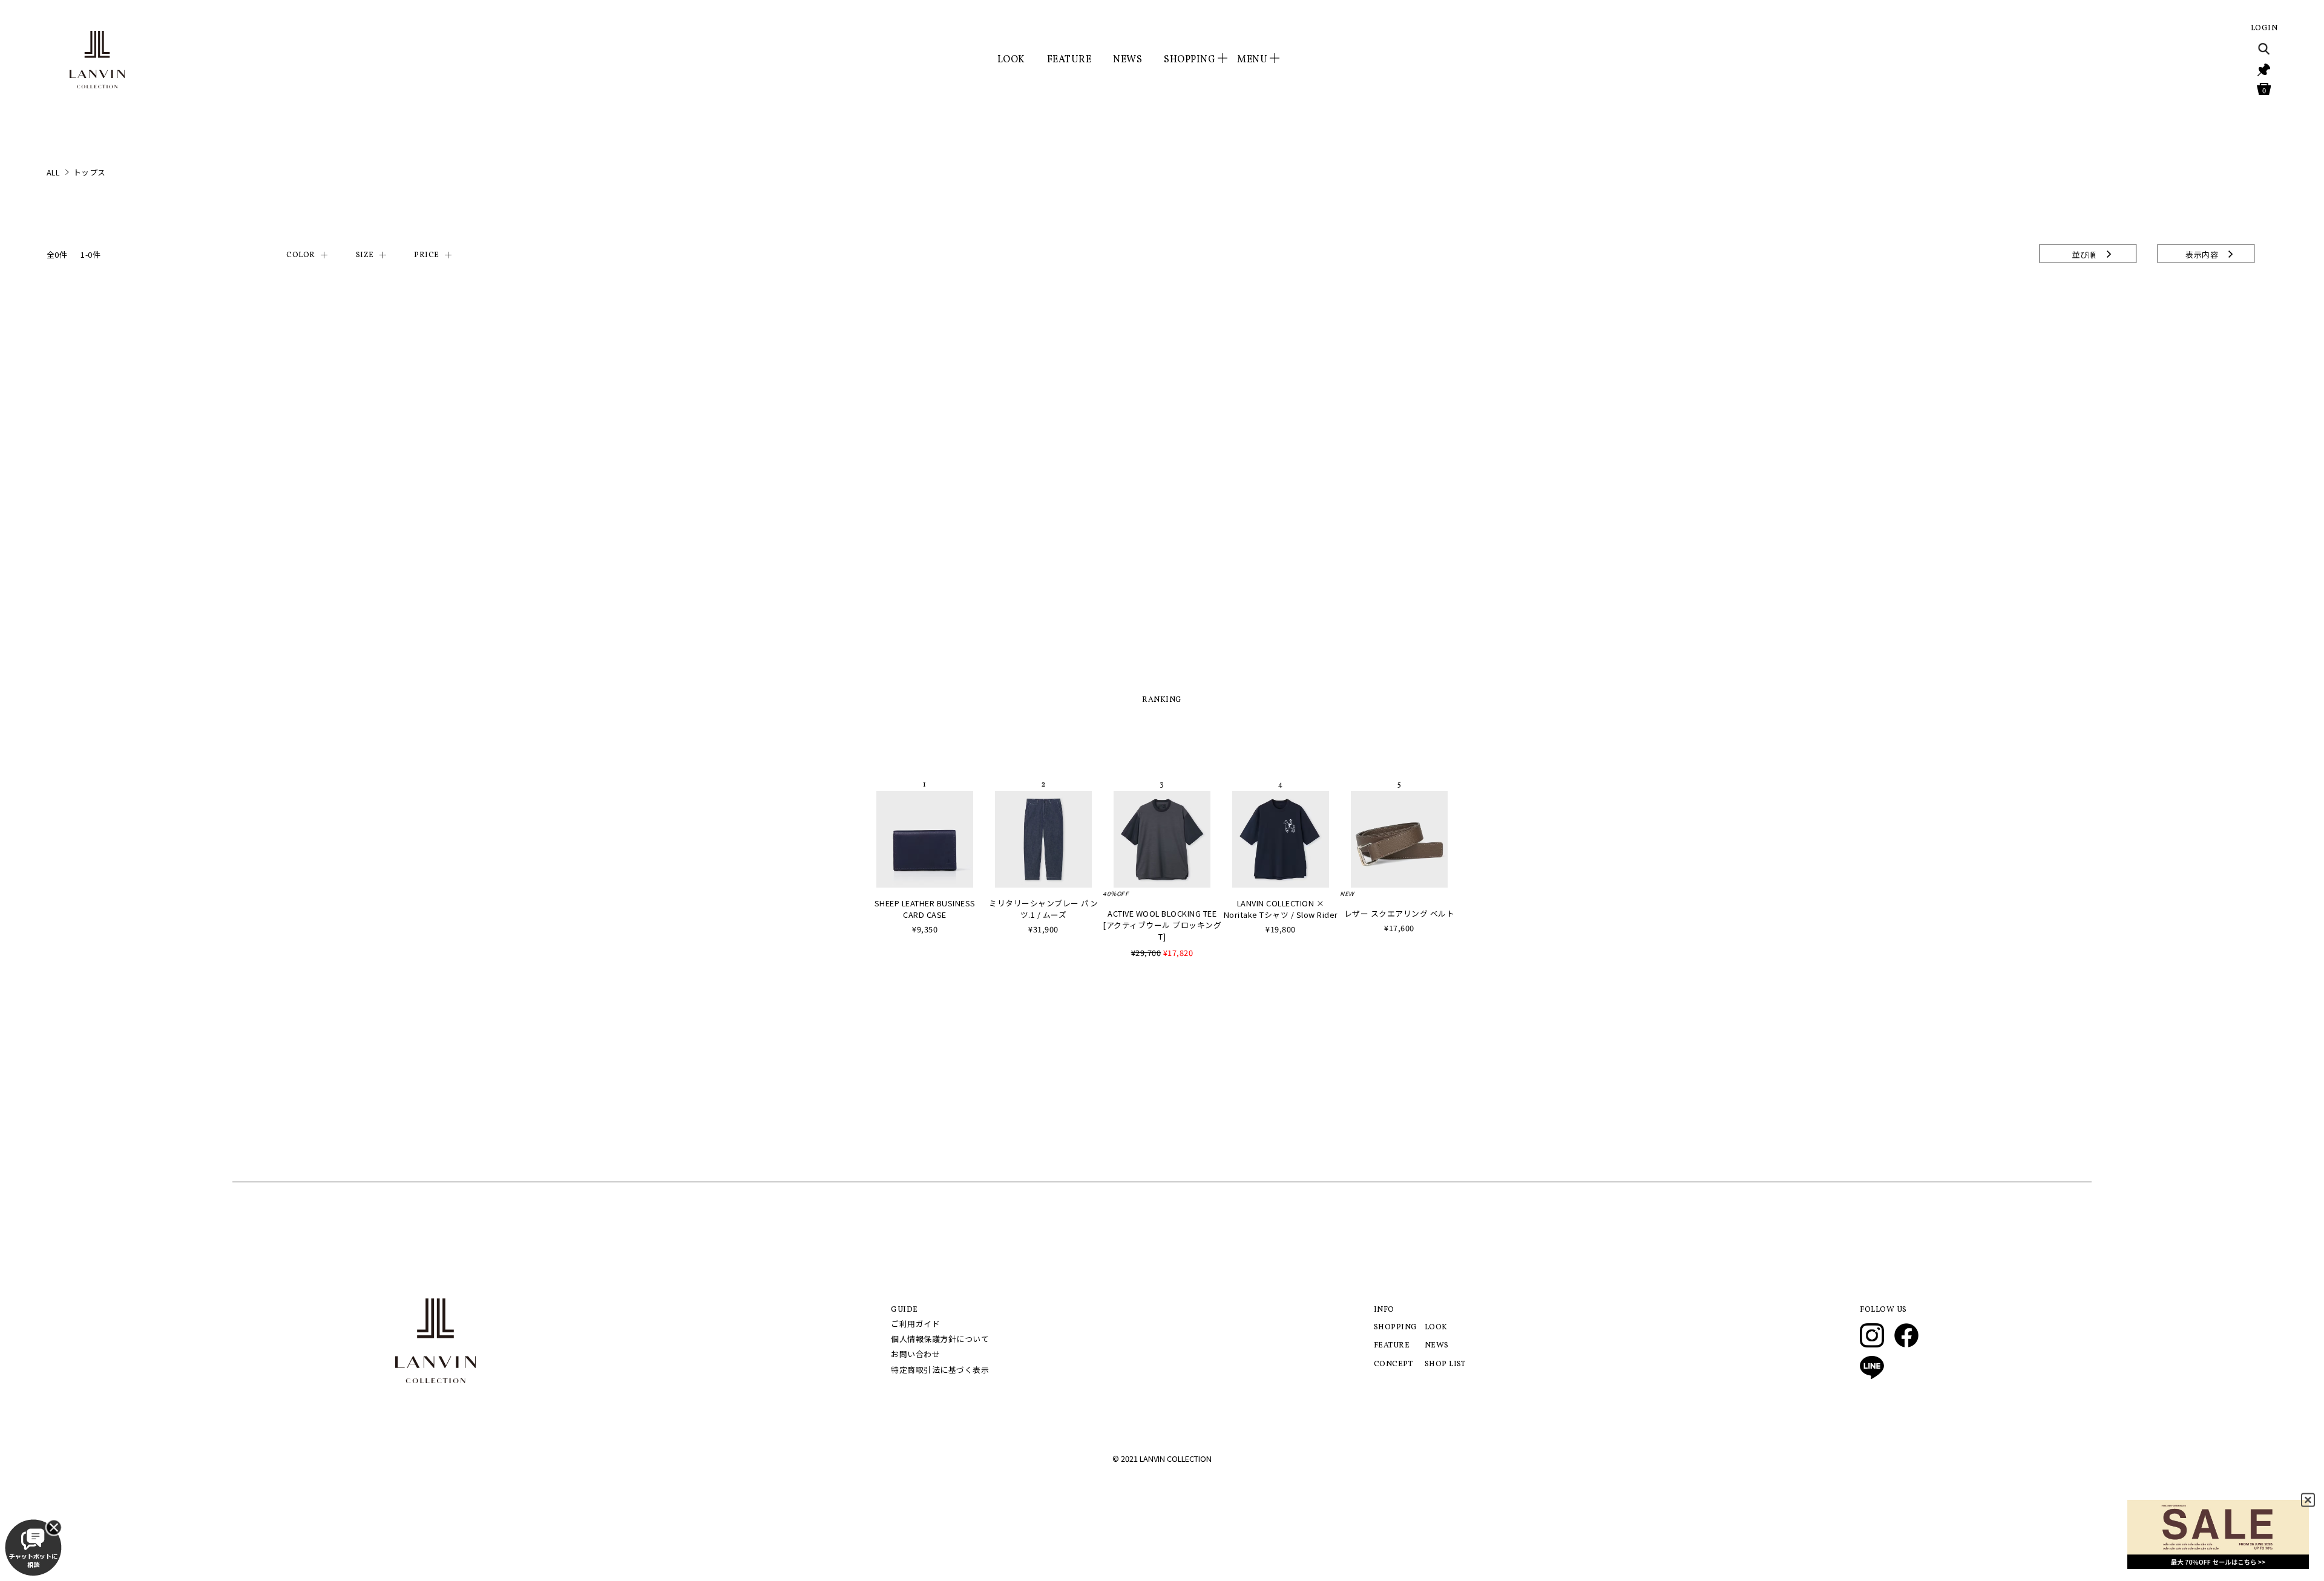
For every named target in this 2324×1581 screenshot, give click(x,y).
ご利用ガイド (915, 1324)
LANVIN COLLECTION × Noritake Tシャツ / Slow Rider (1281, 909)
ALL (53, 172)
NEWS (1128, 60)
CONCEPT (1393, 1364)
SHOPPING (1396, 1327)
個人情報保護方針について (940, 1339)
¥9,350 (925, 929)
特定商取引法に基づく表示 (940, 1370)
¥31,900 (1043, 929)
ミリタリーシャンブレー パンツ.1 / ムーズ (1043, 909)
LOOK (1011, 60)
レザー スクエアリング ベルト (1400, 913)
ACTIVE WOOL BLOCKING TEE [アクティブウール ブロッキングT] (1162, 925)
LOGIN (2264, 28)
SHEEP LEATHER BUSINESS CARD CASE (925, 909)
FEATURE (1069, 60)
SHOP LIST (1445, 1364)
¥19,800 (1281, 929)
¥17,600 (1399, 928)
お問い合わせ (915, 1354)
